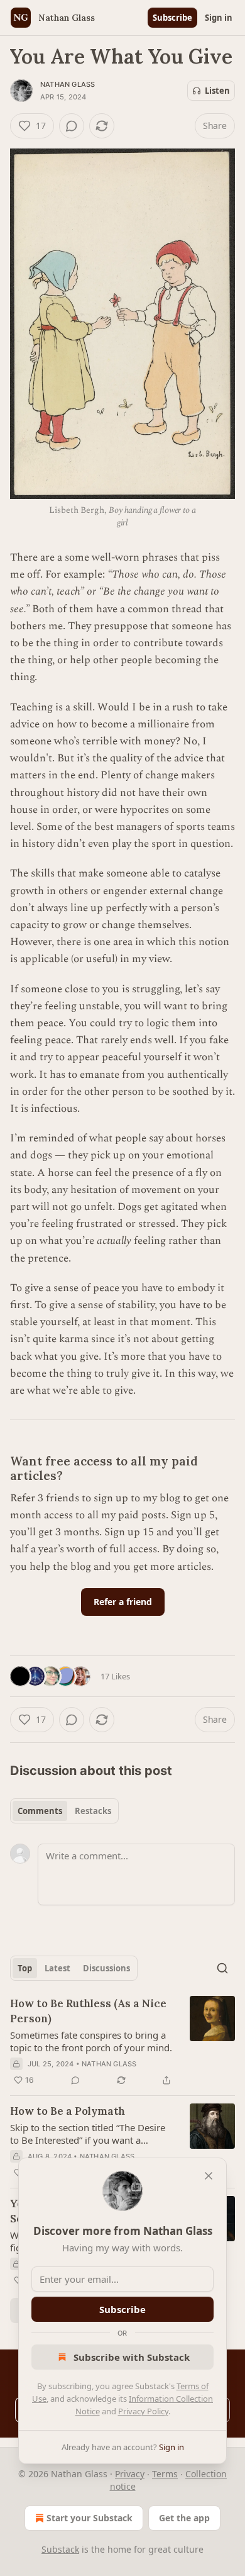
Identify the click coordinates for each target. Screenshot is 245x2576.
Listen (217, 91)
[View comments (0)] (72, 126)
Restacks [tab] (93, 1811)
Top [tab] (25, 1968)
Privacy (130, 2474)
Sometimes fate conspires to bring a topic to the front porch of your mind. (91, 2041)
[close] (209, 2176)
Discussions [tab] (106, 1968)
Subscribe (172, 18)
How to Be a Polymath (68, 2111)
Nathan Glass (68, 84)
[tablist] (64, 1811)
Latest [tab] (57, 1968)
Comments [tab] (40, 1811)
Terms (165, 2474)
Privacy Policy (143, 2411)
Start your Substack (90, 2518)
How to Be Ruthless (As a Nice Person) (88, 2011)
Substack (60, 2549)
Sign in (219, 18)
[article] (122, 2042)
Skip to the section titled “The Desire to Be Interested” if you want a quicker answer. (88, 2134)
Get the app (184, 2518)
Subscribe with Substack (132, 2357)
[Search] (222, 1968)
